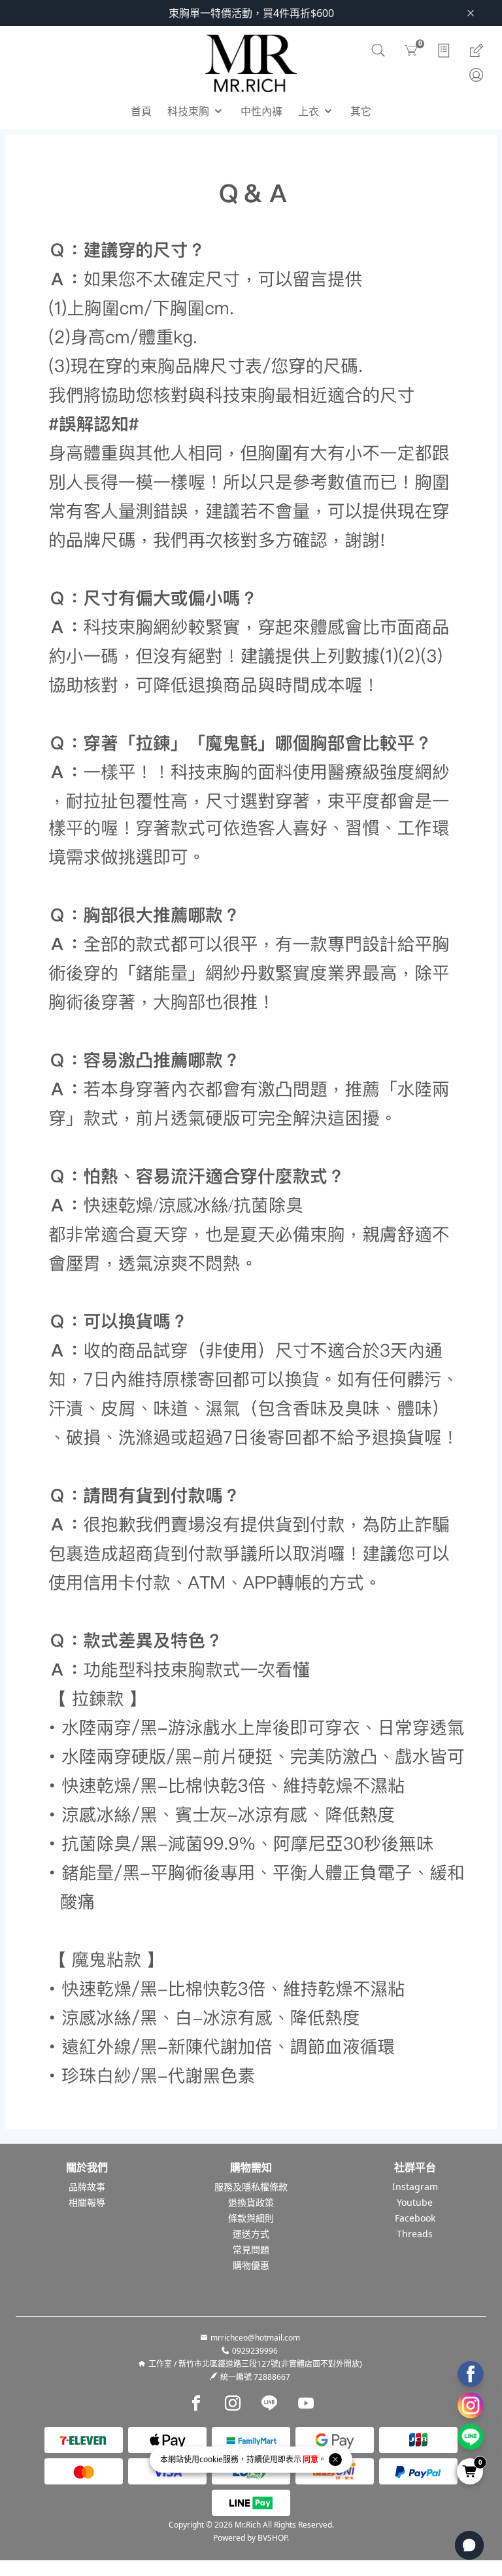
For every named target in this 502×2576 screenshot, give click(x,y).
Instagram (415, 2187)
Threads (415, 2234)
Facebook (415, 2218)
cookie (211, 2459)
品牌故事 (87, 2187)
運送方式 (251, 2234)
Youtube (415, 2202)
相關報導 (87, 2202)
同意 (310, 2459)
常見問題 (251, 2249)
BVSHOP (272, 2538)
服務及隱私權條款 (251, 2187)
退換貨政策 (251, 2202)
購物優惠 (251, 2265)
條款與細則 (251, 2218)
